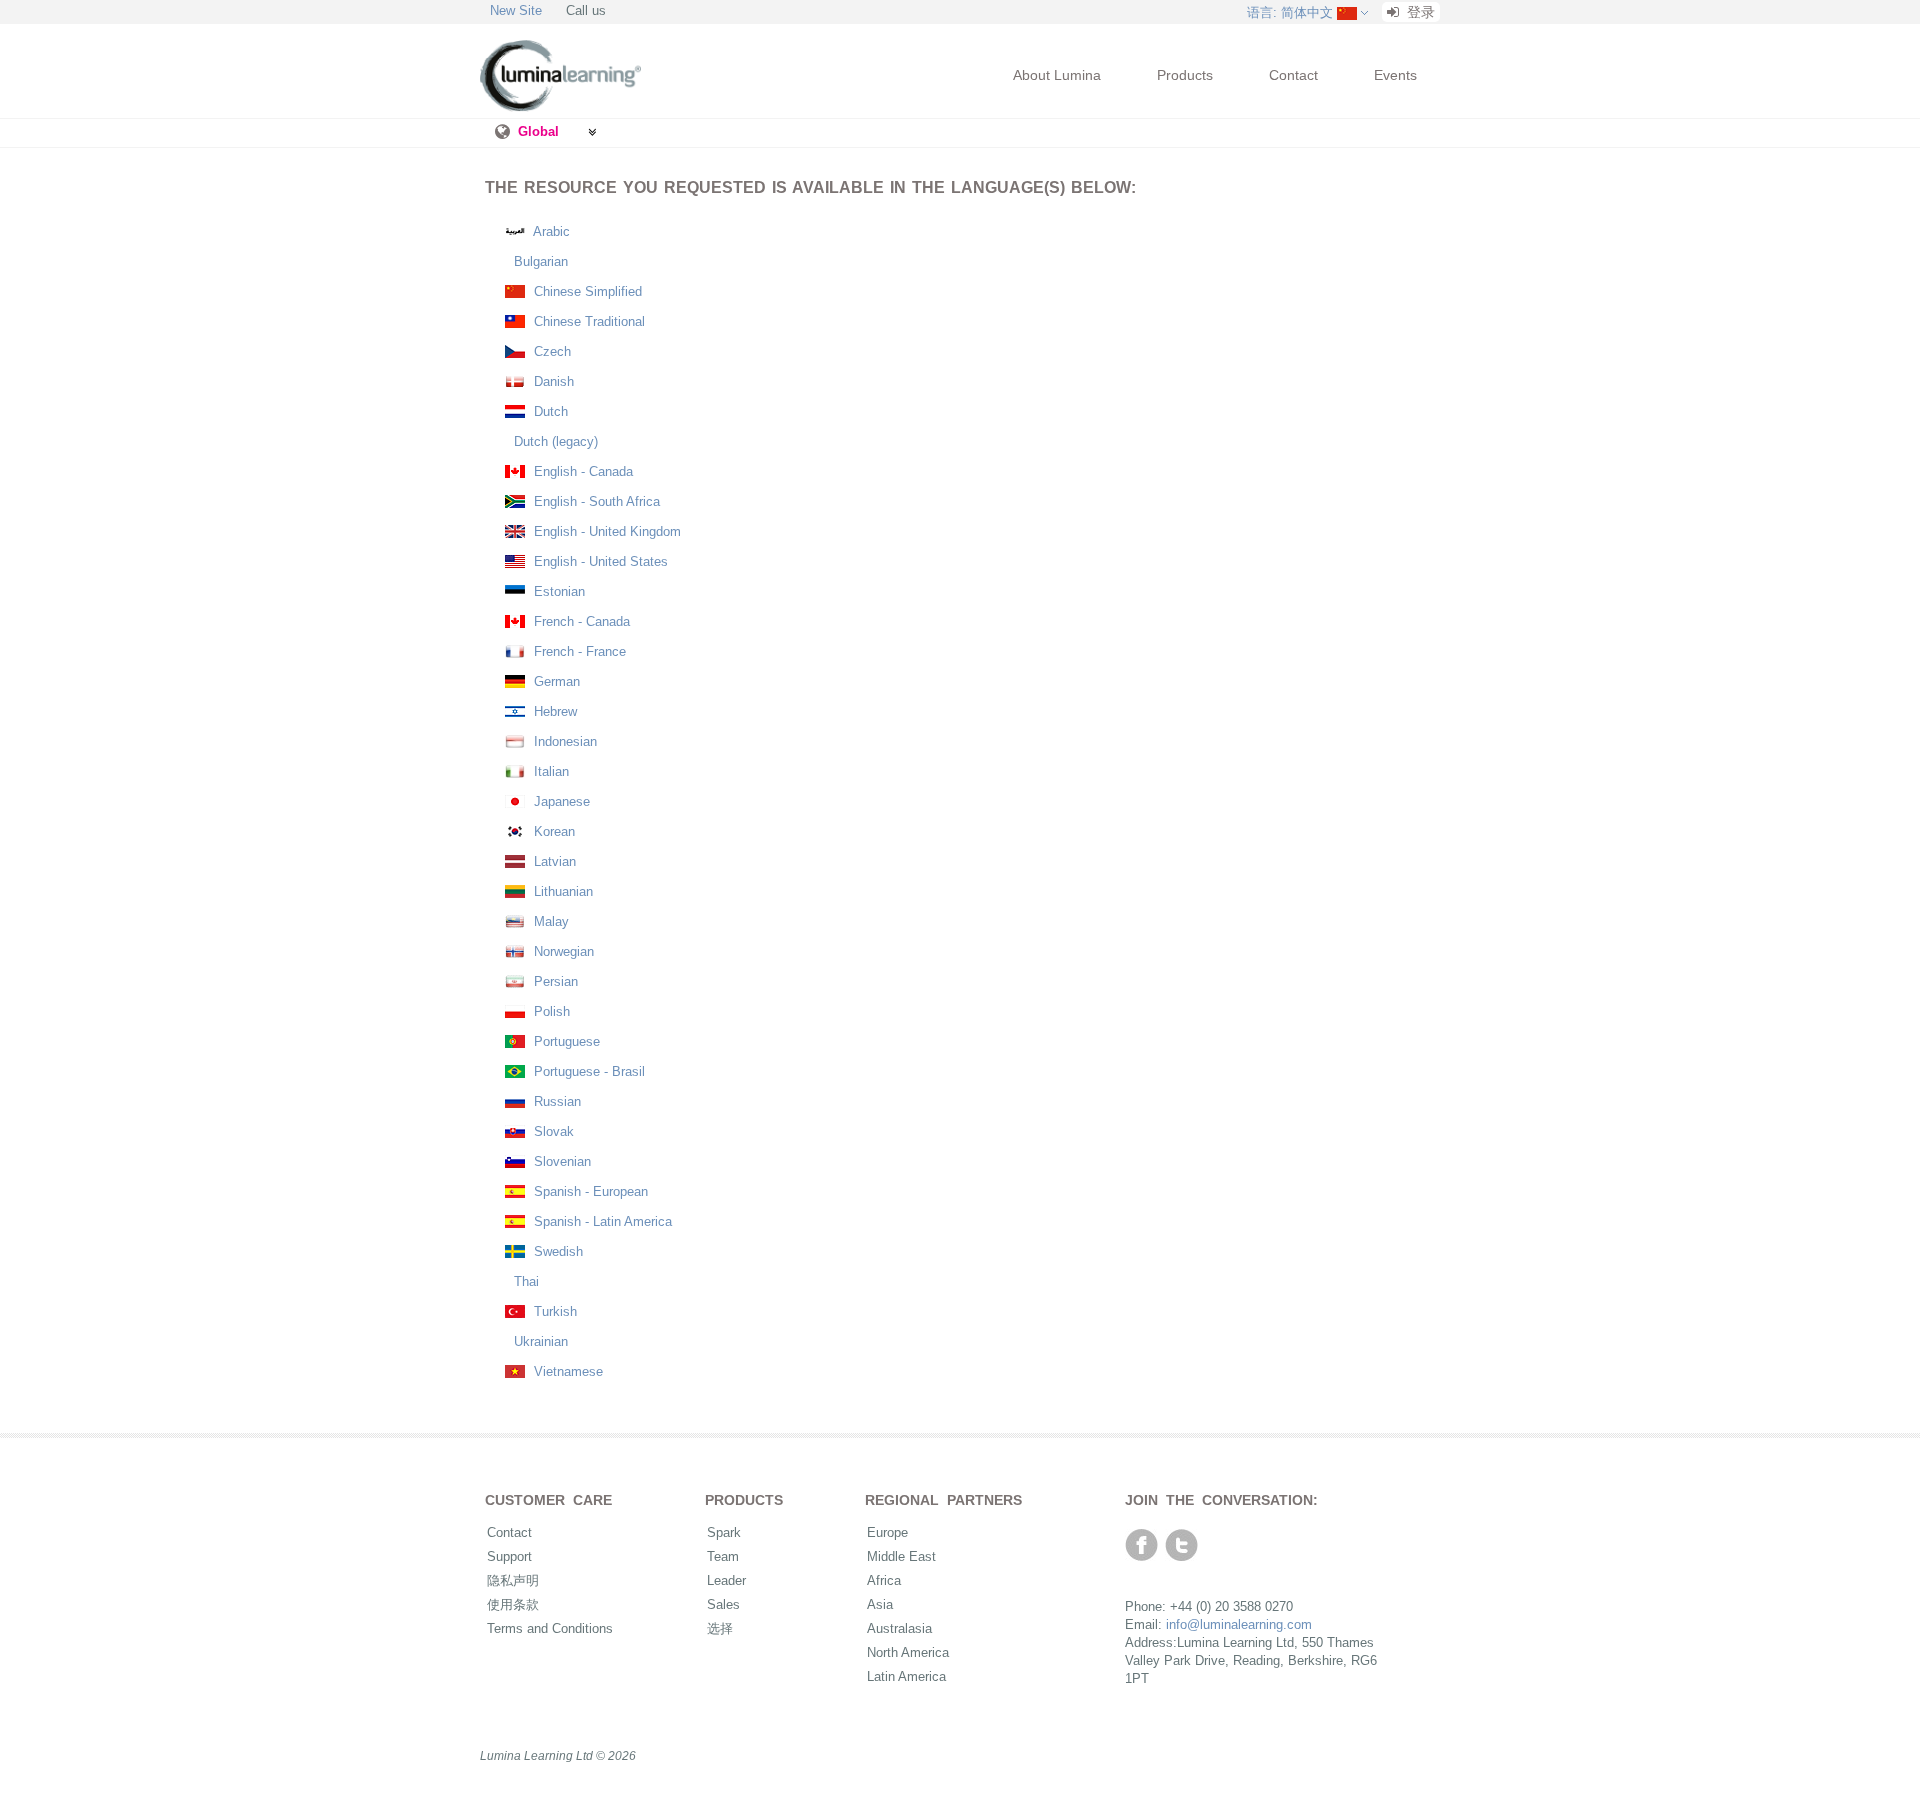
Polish (550, 1011)
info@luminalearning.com (1239, 1624)
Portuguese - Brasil (587, 1071)
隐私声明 (513, 1580)
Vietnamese (566, 1371)
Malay (549, 921)
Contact (1293, 75)
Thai (524, 1281)
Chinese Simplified (586, 291)
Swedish (556, 1251)
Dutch (549, 411)
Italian (549, 771)
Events (1395, 75)
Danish (552, 381)
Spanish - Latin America (601, 1221)
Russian (555, 1101)
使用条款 (513, 1604)
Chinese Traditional (587, 321)
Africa (884, 1580)
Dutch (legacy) (554, 441)
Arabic (550, 231)
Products (1185, 75)
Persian (554, 981)
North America (908, 1652)
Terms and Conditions (550, 1628)
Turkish (553, 1311)
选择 (720, 1628)
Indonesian (563, 741)
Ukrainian (539, 1341)
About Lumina (1057, 75)
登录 (1419, 12)
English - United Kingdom (605, 531)
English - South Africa (595, 501)
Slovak (552, 1131)
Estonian (557, 591)
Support (509, 1556)
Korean (552, 831)
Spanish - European (589, 1191)
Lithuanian (561, 891)
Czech (550, 351)
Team (723, 1556)
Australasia (899, 1628)
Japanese (560, 801)
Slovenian (560, 1161)
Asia (880, 1604)
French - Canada (580, 621)
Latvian (553, 861)
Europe (887, 1532)
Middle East (901, 1556)
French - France (578, 651)
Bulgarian (539, 261)
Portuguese (565, 1041)
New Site (516, 10)
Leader (726, 1580)
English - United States (599, 561)
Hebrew (553, 711)
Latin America (906, 1676)
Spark (724, 1532)
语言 (1290, 12)
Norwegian (562, 951)
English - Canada (581, 471)
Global (538, 131)
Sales (723, 1604)
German (555, 681)
